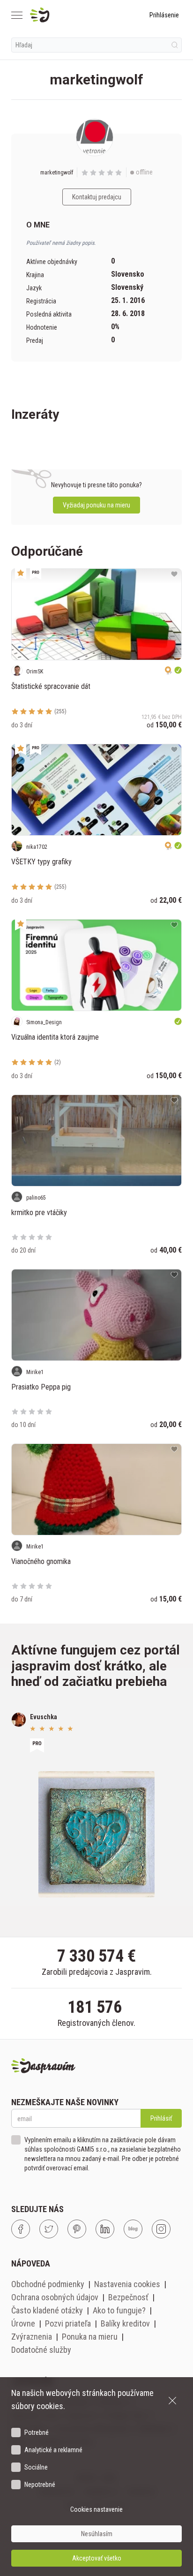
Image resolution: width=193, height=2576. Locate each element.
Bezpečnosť (128, 2297)
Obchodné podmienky (48, 2284)
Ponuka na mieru (90, 2337)
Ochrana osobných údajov (55, 2297)
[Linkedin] (105, 2229)
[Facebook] (21, 2229)
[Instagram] (161, 2229)
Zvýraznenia (32, 2337)
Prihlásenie (164, 15)
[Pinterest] (77, 2229)
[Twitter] (49, 2229)
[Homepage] (62, 15)
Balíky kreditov (125, 2323)
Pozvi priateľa (68, 2323)
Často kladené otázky (47, 2310)
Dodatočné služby (41, 2350)
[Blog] (133, 2229)
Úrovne (23, 2323)
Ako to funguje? (119, 2310)
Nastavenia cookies (127, 2284)
